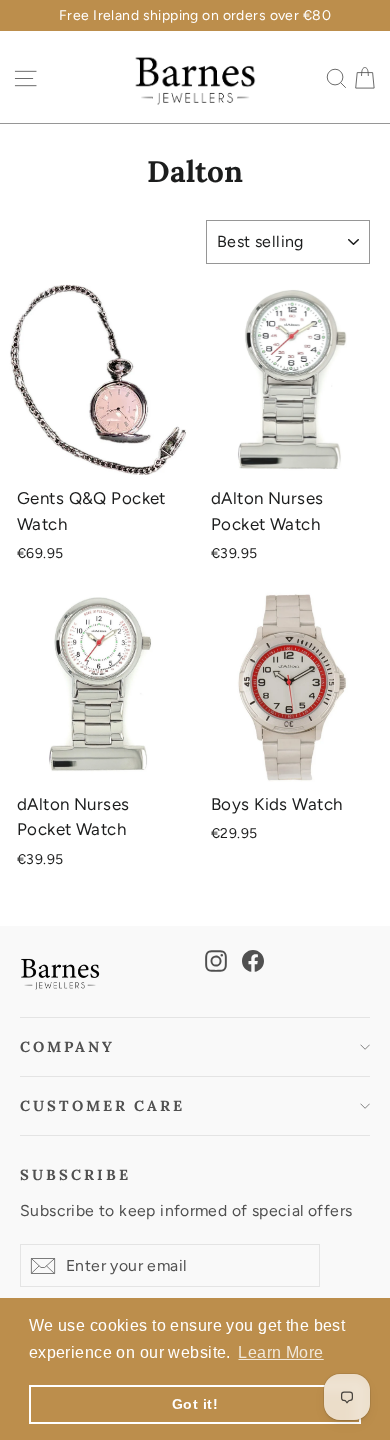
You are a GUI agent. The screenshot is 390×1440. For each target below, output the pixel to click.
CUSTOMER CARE (102, 1105)
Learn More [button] (280, 1352)
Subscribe (75, 1174)
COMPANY (67, 1046)
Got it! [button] (195, 1404)
